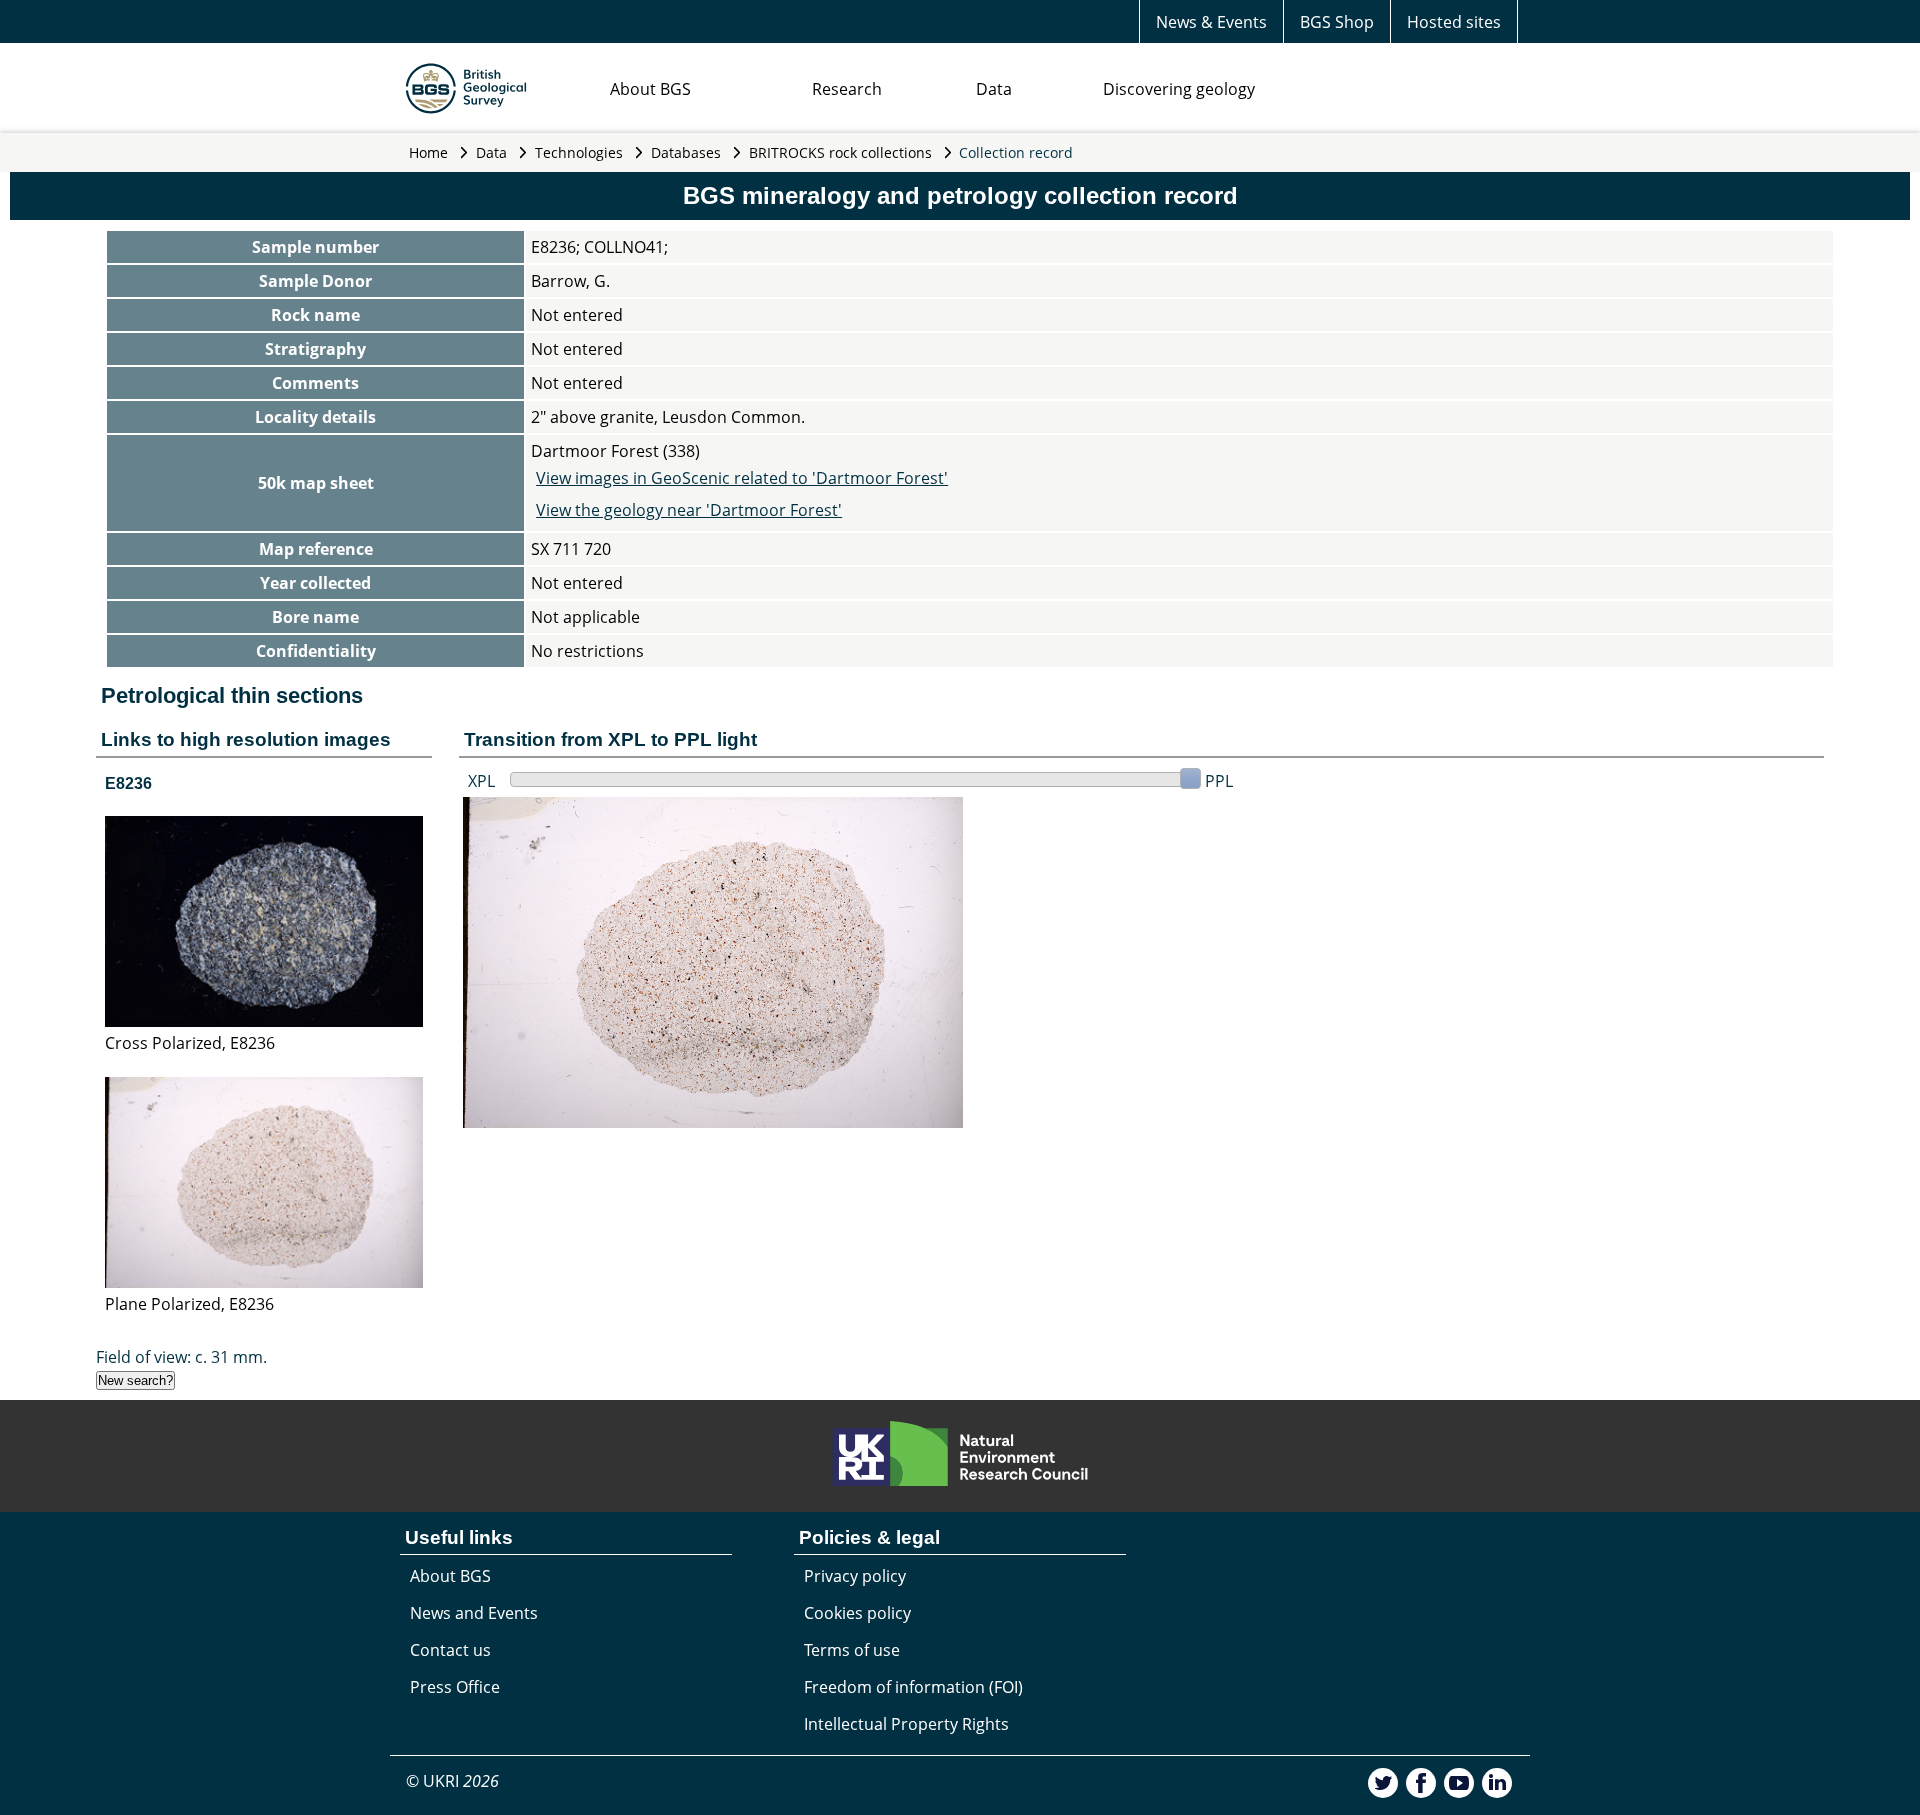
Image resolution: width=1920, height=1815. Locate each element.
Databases (686, 152)
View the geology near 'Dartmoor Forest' (689, 510)
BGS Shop (1337, 22)
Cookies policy (857, 1613)
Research (847, 89)
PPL (1219, 781)
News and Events (474, 1613)
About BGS (650, 89)
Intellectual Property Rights (906, 1724)
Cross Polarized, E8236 (190, 1043)
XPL (481, 781)
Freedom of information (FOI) (913, 1687)
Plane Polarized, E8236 (189, 1304)
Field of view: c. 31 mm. (181, 1357)
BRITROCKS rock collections (840, 152)
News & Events (1211, 22)
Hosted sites (1454, 22)
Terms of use (852, 1650)
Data (994, 89)
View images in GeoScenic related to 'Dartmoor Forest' (742, 478)
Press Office (455, 1687)
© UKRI (452, 1781)
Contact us (450, 1650)
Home (428, 152)
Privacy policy (855, 1576)
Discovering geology (1179, 89)
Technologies (579, 152)
